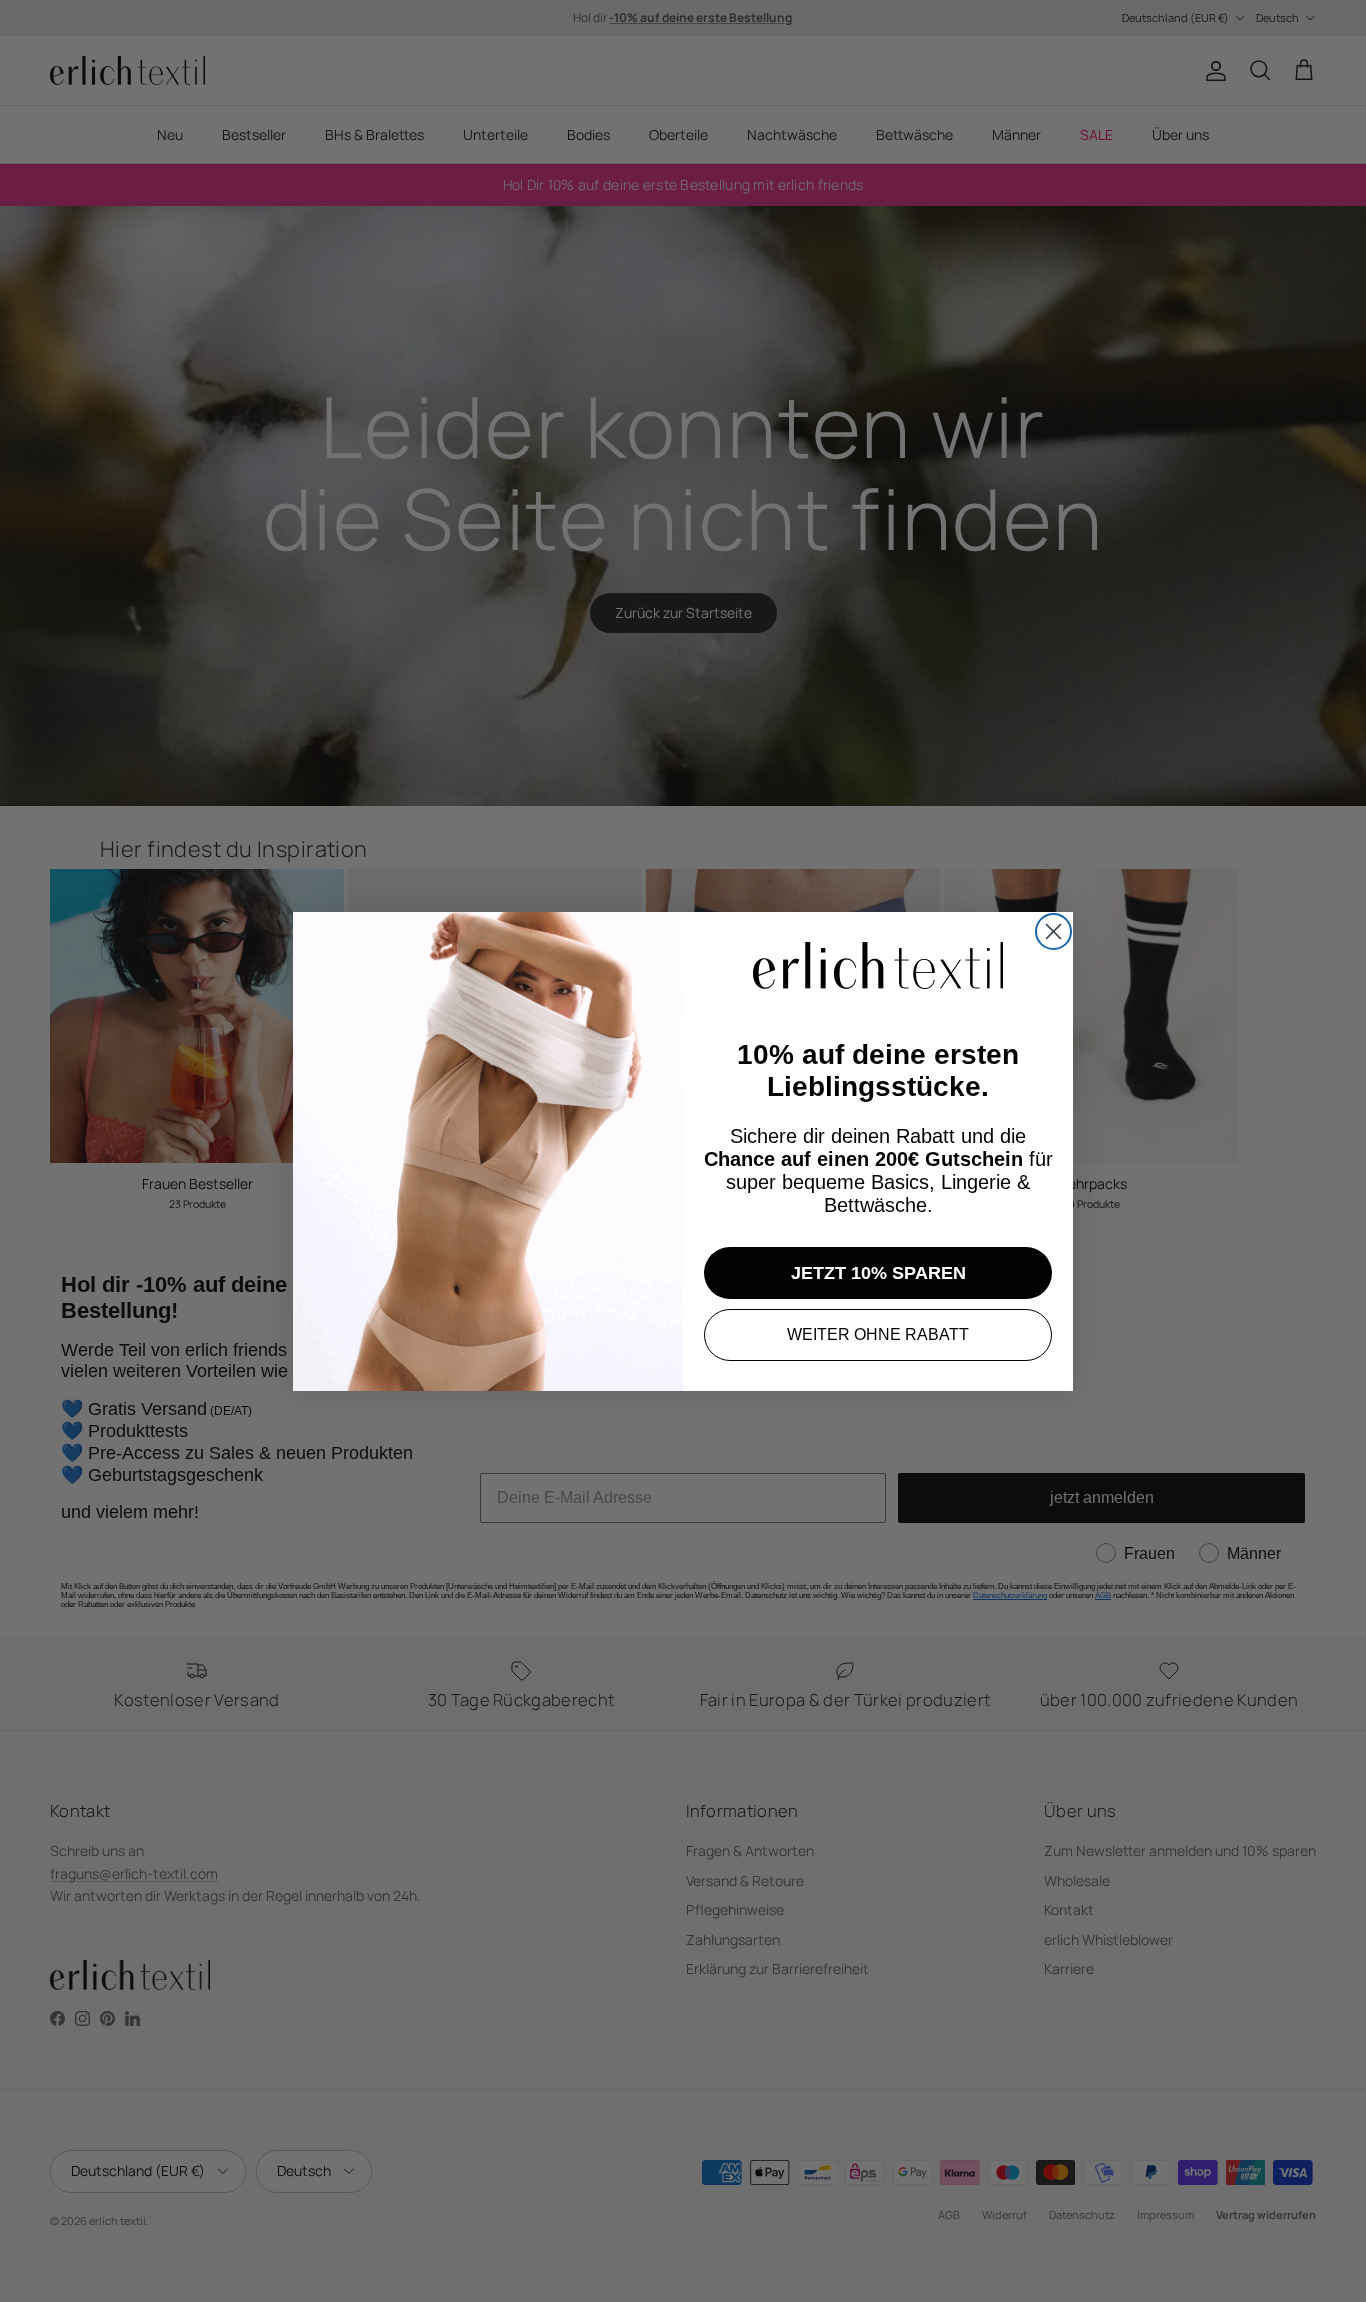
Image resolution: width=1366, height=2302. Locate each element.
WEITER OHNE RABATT (878, 1334)
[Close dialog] (1053, 931)
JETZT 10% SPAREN (878, 1273)
